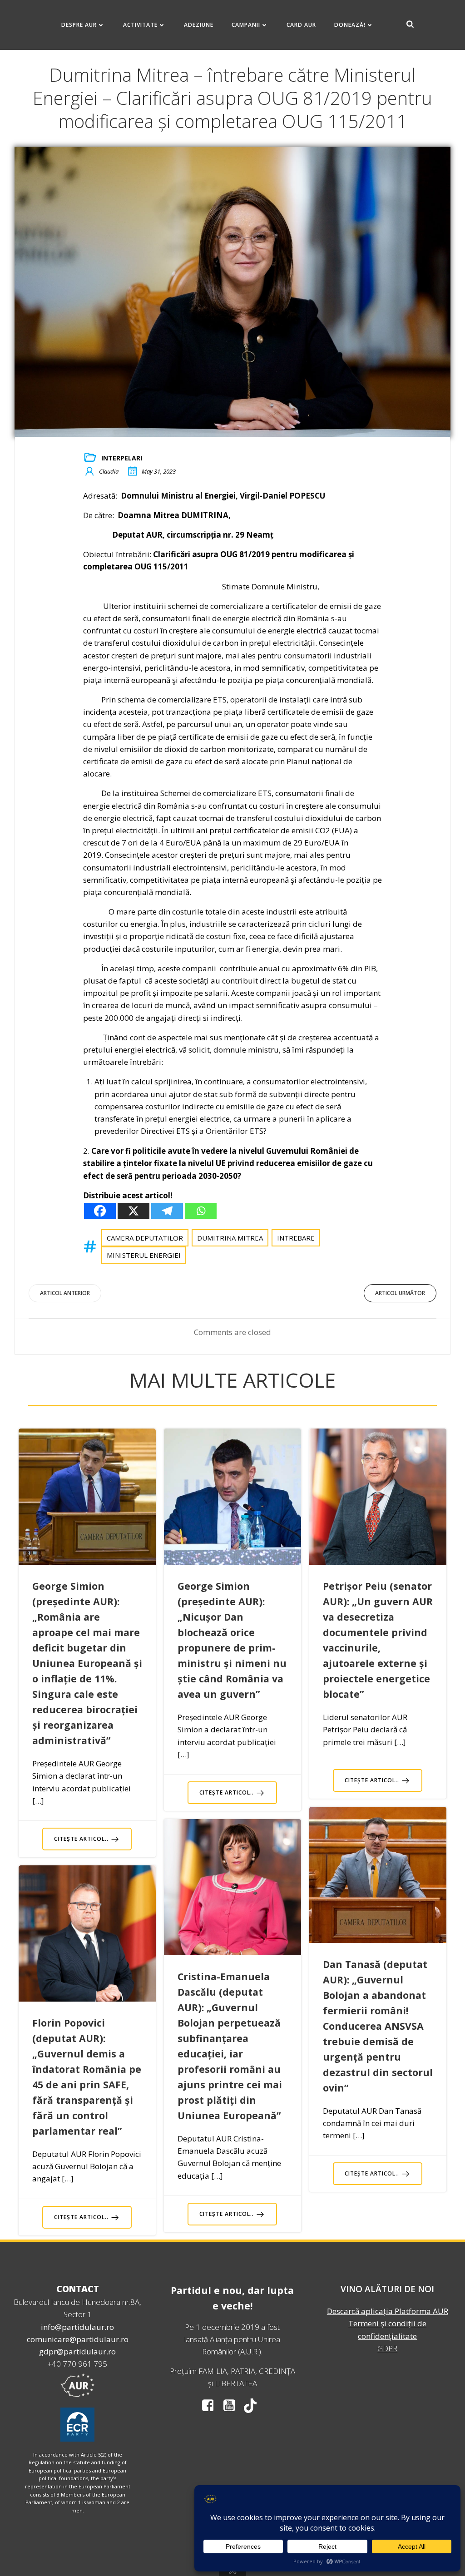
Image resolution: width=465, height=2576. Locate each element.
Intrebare (296, 1238)
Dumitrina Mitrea (230, 1238)
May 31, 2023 (159, 471)
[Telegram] (167, 1211)
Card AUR (301, 25)
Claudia (109, 471)
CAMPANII (246, 25)
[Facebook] (100, 1211)
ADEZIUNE (199, 25)
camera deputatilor (145, 1238)
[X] (134, 1211)
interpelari (122, 458)
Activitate (140, 25)
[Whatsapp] (201, 1211)
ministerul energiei (144, 1255)
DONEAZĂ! (350, 25)
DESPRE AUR (79, 25)
